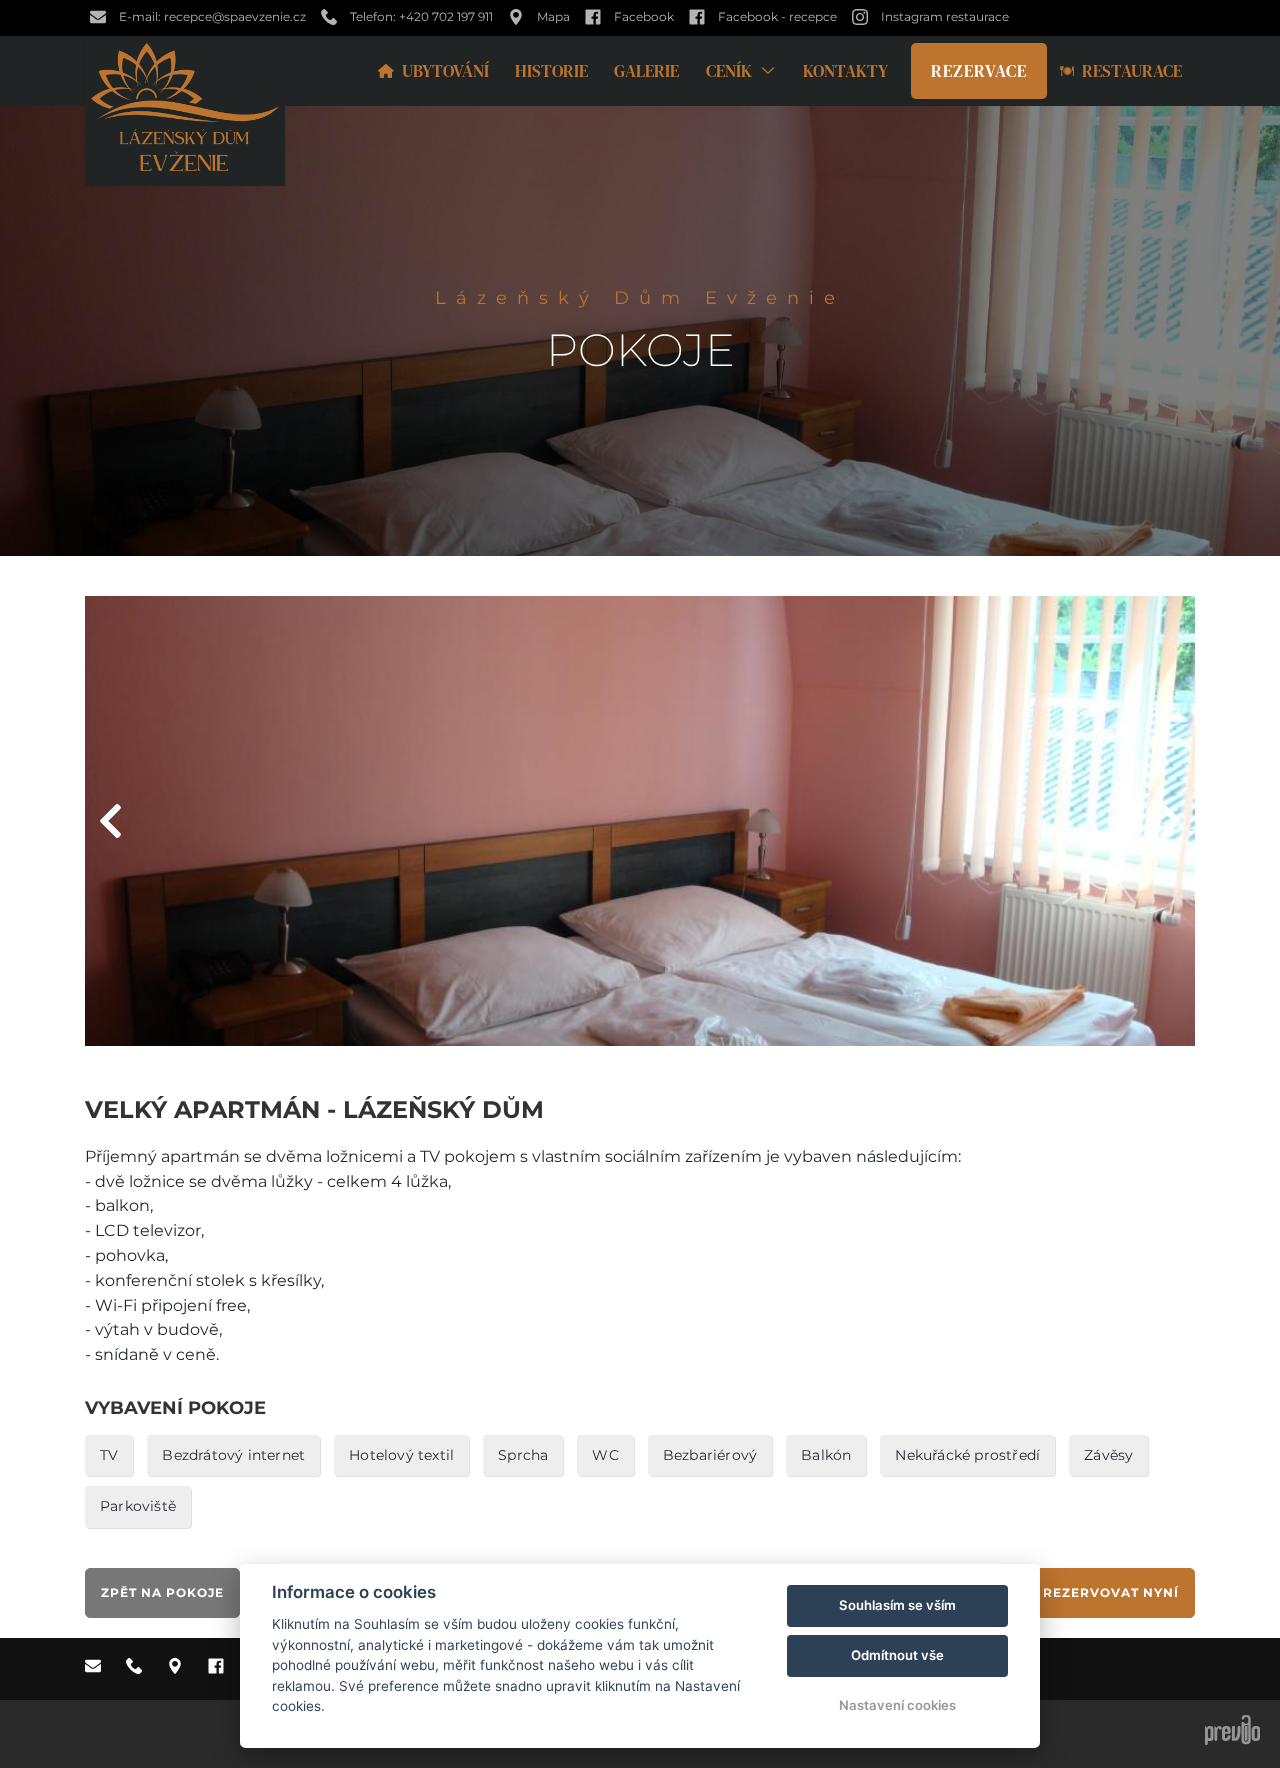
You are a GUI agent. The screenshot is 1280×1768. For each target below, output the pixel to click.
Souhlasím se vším (897, 1605)
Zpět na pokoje (162, 1592)
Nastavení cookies (897, 1705)
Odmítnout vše (897, 1655)
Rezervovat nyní (1111, 1592)
